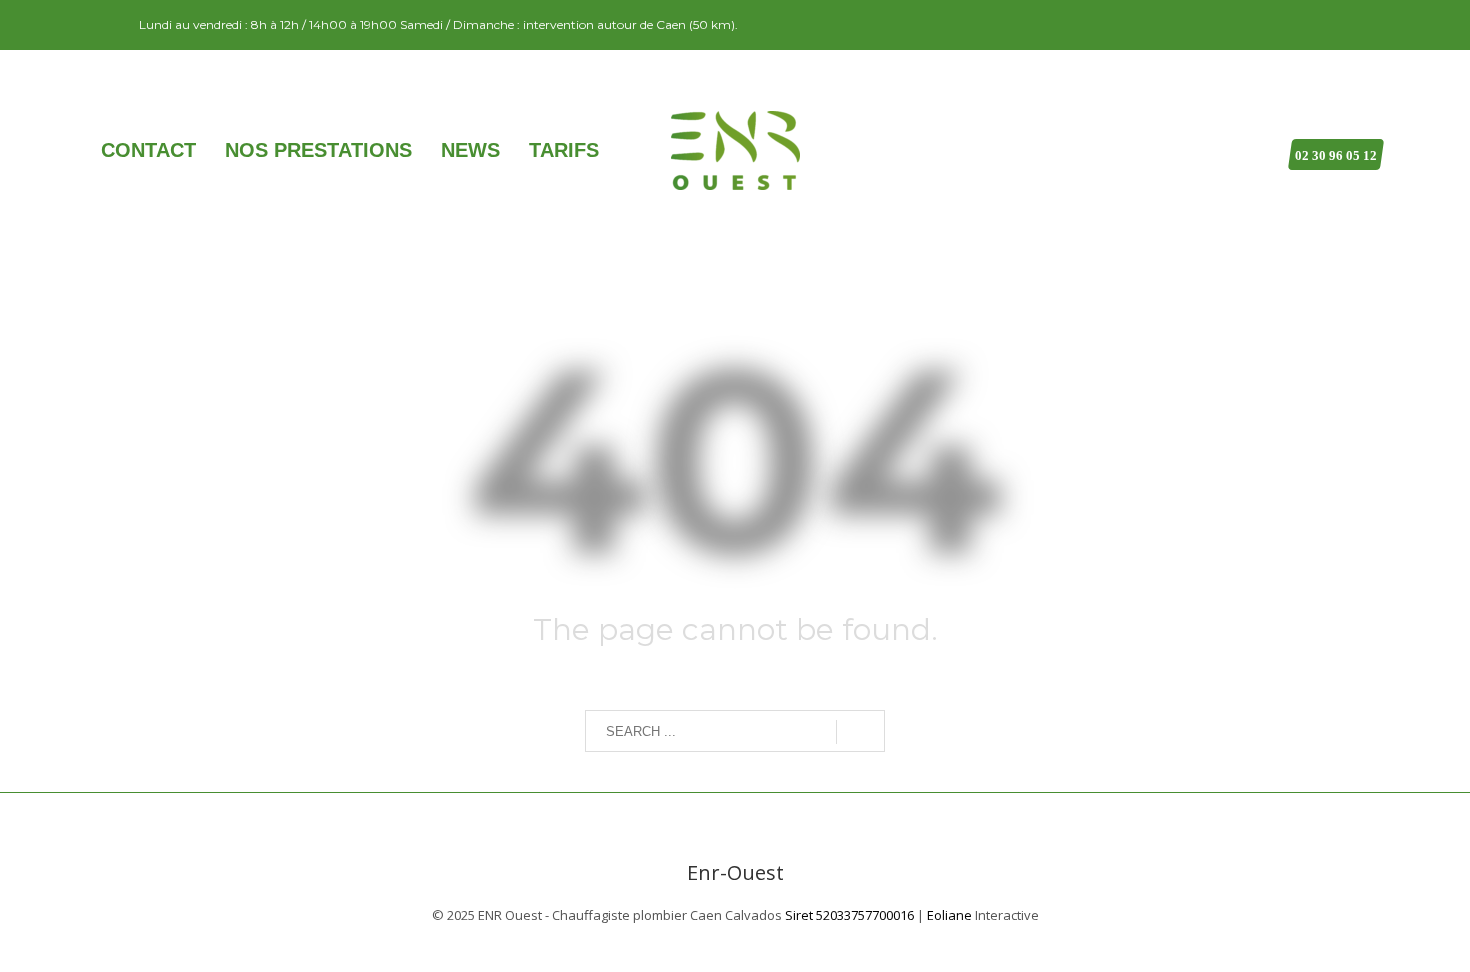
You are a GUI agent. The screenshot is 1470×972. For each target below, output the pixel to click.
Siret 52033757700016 (849, 915)
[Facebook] (104, 25)
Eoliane (949, 915)
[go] (860, 732)
